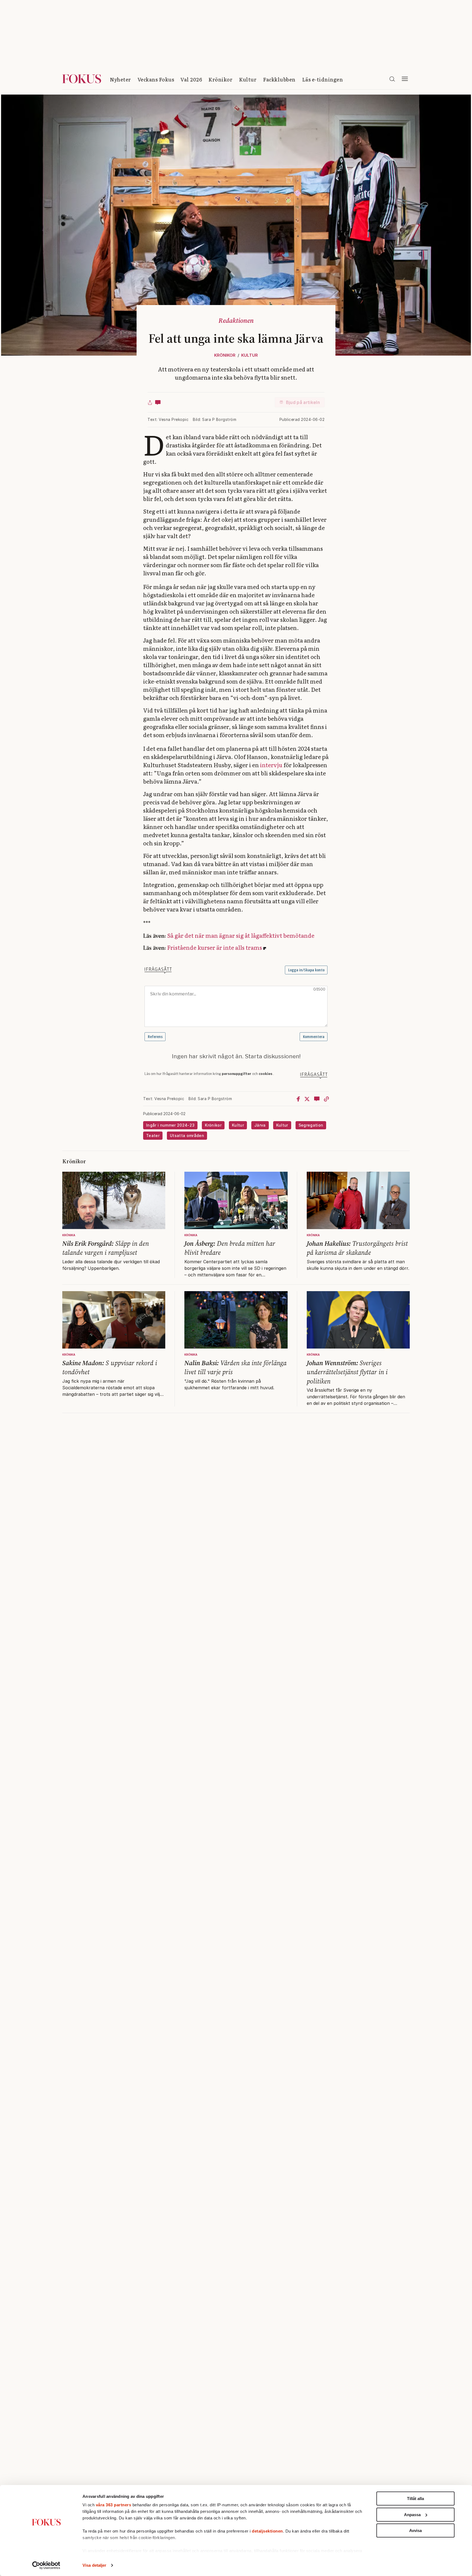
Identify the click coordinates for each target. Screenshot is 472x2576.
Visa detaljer (94, 2565)
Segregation (311, 1125)
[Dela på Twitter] (307, 1099)
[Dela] (150, 402)
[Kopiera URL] (326, 1099)
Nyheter (120, 79)
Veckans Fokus (156, 79)
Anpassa (412, 2515)
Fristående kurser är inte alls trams (215, 947)
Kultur (248, 79)
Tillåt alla (415, 2499)
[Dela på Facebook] (298, 1099)
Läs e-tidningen (323, 79)
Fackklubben (279, 79)
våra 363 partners (114, 2505)
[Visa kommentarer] (158, 402)
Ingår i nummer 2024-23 (170, 1125)
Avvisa (415, 2530)
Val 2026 (191, 79)
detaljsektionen (267, 2531)
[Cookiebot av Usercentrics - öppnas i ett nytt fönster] (46, 2565)
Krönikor (220, 79)
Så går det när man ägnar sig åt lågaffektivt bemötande (241, 935)
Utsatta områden (187, 1135)
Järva (260, 1125)
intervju (271, 765)
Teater (153, 1135)
